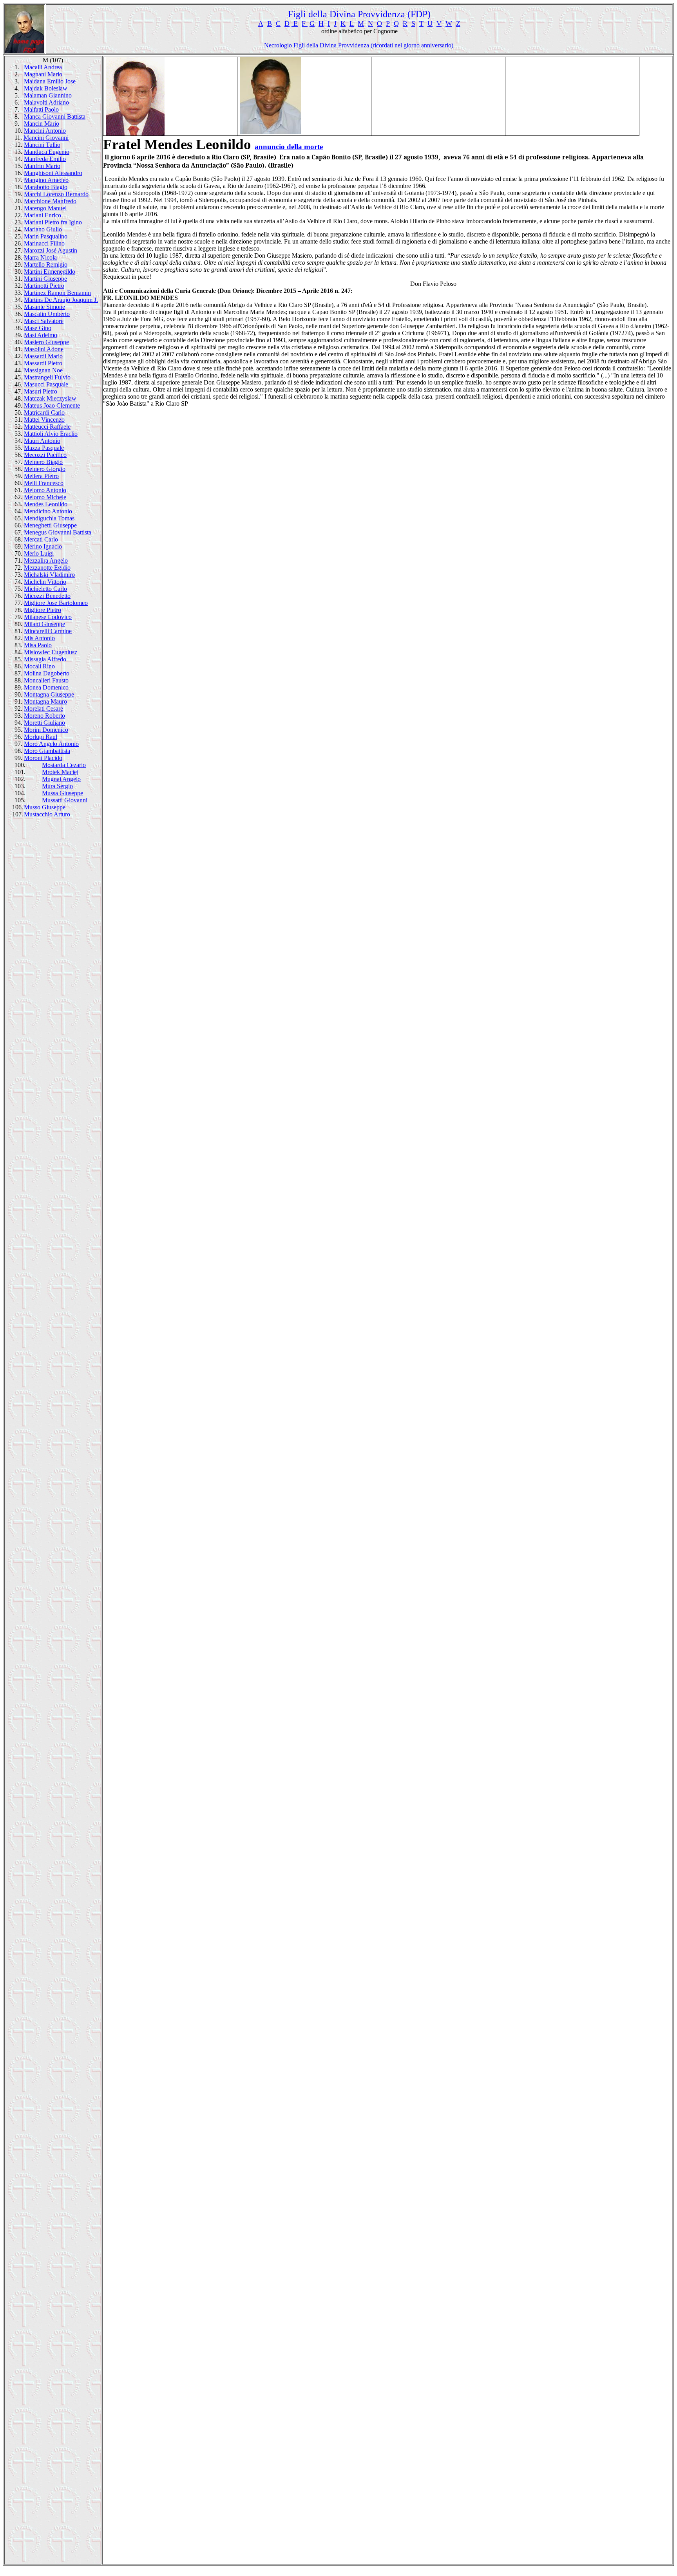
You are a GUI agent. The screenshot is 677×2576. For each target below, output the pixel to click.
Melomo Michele (45, 497)
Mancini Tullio (42, 145)
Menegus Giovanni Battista (58, 532)
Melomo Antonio (45, 490)
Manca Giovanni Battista (55, 116)
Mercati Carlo (41, 539)
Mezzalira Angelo (46, 561)
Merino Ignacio (43, 546)
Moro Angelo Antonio (51, 744)
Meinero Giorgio (45, 469)
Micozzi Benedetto (47, 596)
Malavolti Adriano (46, 102)
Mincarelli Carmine (48, 631)
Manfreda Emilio (45, 159)
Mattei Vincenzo (44, 420)
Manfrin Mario (42, 166)
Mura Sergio (57, 786)
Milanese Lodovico (48, 617)
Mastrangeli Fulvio (47, 377)
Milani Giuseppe (44, 624)
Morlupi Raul (41, 737)
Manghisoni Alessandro (53, 173)
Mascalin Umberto (47, 314)
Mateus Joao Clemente (52, 405)
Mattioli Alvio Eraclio (51, 434)
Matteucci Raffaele (47, 427)
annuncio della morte (289, 147)
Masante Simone (44, 307)
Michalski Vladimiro (49, 575)
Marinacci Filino (44, 243)
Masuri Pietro (41, 391)
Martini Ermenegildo (50, 272)
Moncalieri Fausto (46, 680)
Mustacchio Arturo (47, 814)
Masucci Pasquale (46, 384)
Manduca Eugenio (47, 152)
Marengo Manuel (45, 208)
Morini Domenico (46, 730)
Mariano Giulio (43, 229)
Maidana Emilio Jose (50, 81)
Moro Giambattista (47, 751)
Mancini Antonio (45, 131)
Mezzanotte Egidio (47, 568)
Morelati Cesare (43, 709)
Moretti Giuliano (44, 723)
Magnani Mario (43, 74)
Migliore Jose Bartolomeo (56, 603)
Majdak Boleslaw (46, 88)
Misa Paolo (38, 645)
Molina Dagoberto (47, 673)
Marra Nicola (40, 257)
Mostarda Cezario (64, 765)
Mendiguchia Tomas (49, 518)
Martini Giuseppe (45, 279)
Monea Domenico (46, 687)
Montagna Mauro (45, 701)
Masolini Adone (44, 349)
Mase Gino (38, 328)
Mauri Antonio (42, 441)
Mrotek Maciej (60, 772)
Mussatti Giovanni (65, 800)
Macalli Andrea (43, 67)
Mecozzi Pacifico (45, 455)
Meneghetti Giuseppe (50, 525)
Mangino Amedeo (46, 180)
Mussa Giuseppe (62, 793)
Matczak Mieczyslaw (50, 398)
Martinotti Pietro (44, 286)
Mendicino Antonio (48, 511)
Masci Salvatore (44, 321)
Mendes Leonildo (46, 504)
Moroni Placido (43, 758)
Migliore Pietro (43, 610)
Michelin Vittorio (45, 582)
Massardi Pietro (43, 363)
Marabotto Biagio (46, 187)
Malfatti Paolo (41, 109)
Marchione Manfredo (50, 201)
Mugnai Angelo (61, 779)
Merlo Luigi (39, 553)
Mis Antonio (39, 638)
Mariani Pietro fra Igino (53, 222)
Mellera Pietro (41, 476)
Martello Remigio (46, 264)
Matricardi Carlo (44, 412)
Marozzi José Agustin (51, 250)
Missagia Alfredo (45, 659)
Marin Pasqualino (46, 236)
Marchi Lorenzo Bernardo (56, 194)
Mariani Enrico (43, 215)
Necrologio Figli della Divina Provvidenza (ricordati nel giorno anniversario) (359, 45)
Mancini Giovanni (46, 138)
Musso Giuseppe (45, 807)
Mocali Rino (39, 666)
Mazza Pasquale (44, 448)
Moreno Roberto (44, 716)
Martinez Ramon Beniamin (57, 293)
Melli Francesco (44, 483)
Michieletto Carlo (45, 589)
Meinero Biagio (43, 462)
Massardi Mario (43, 356)
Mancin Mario (42, 124)
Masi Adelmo (41, 335)
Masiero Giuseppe (46, 342)
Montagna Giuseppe (49, 694)
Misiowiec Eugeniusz (51, 652)
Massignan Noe (43, 370)
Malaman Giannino (48, 95)
